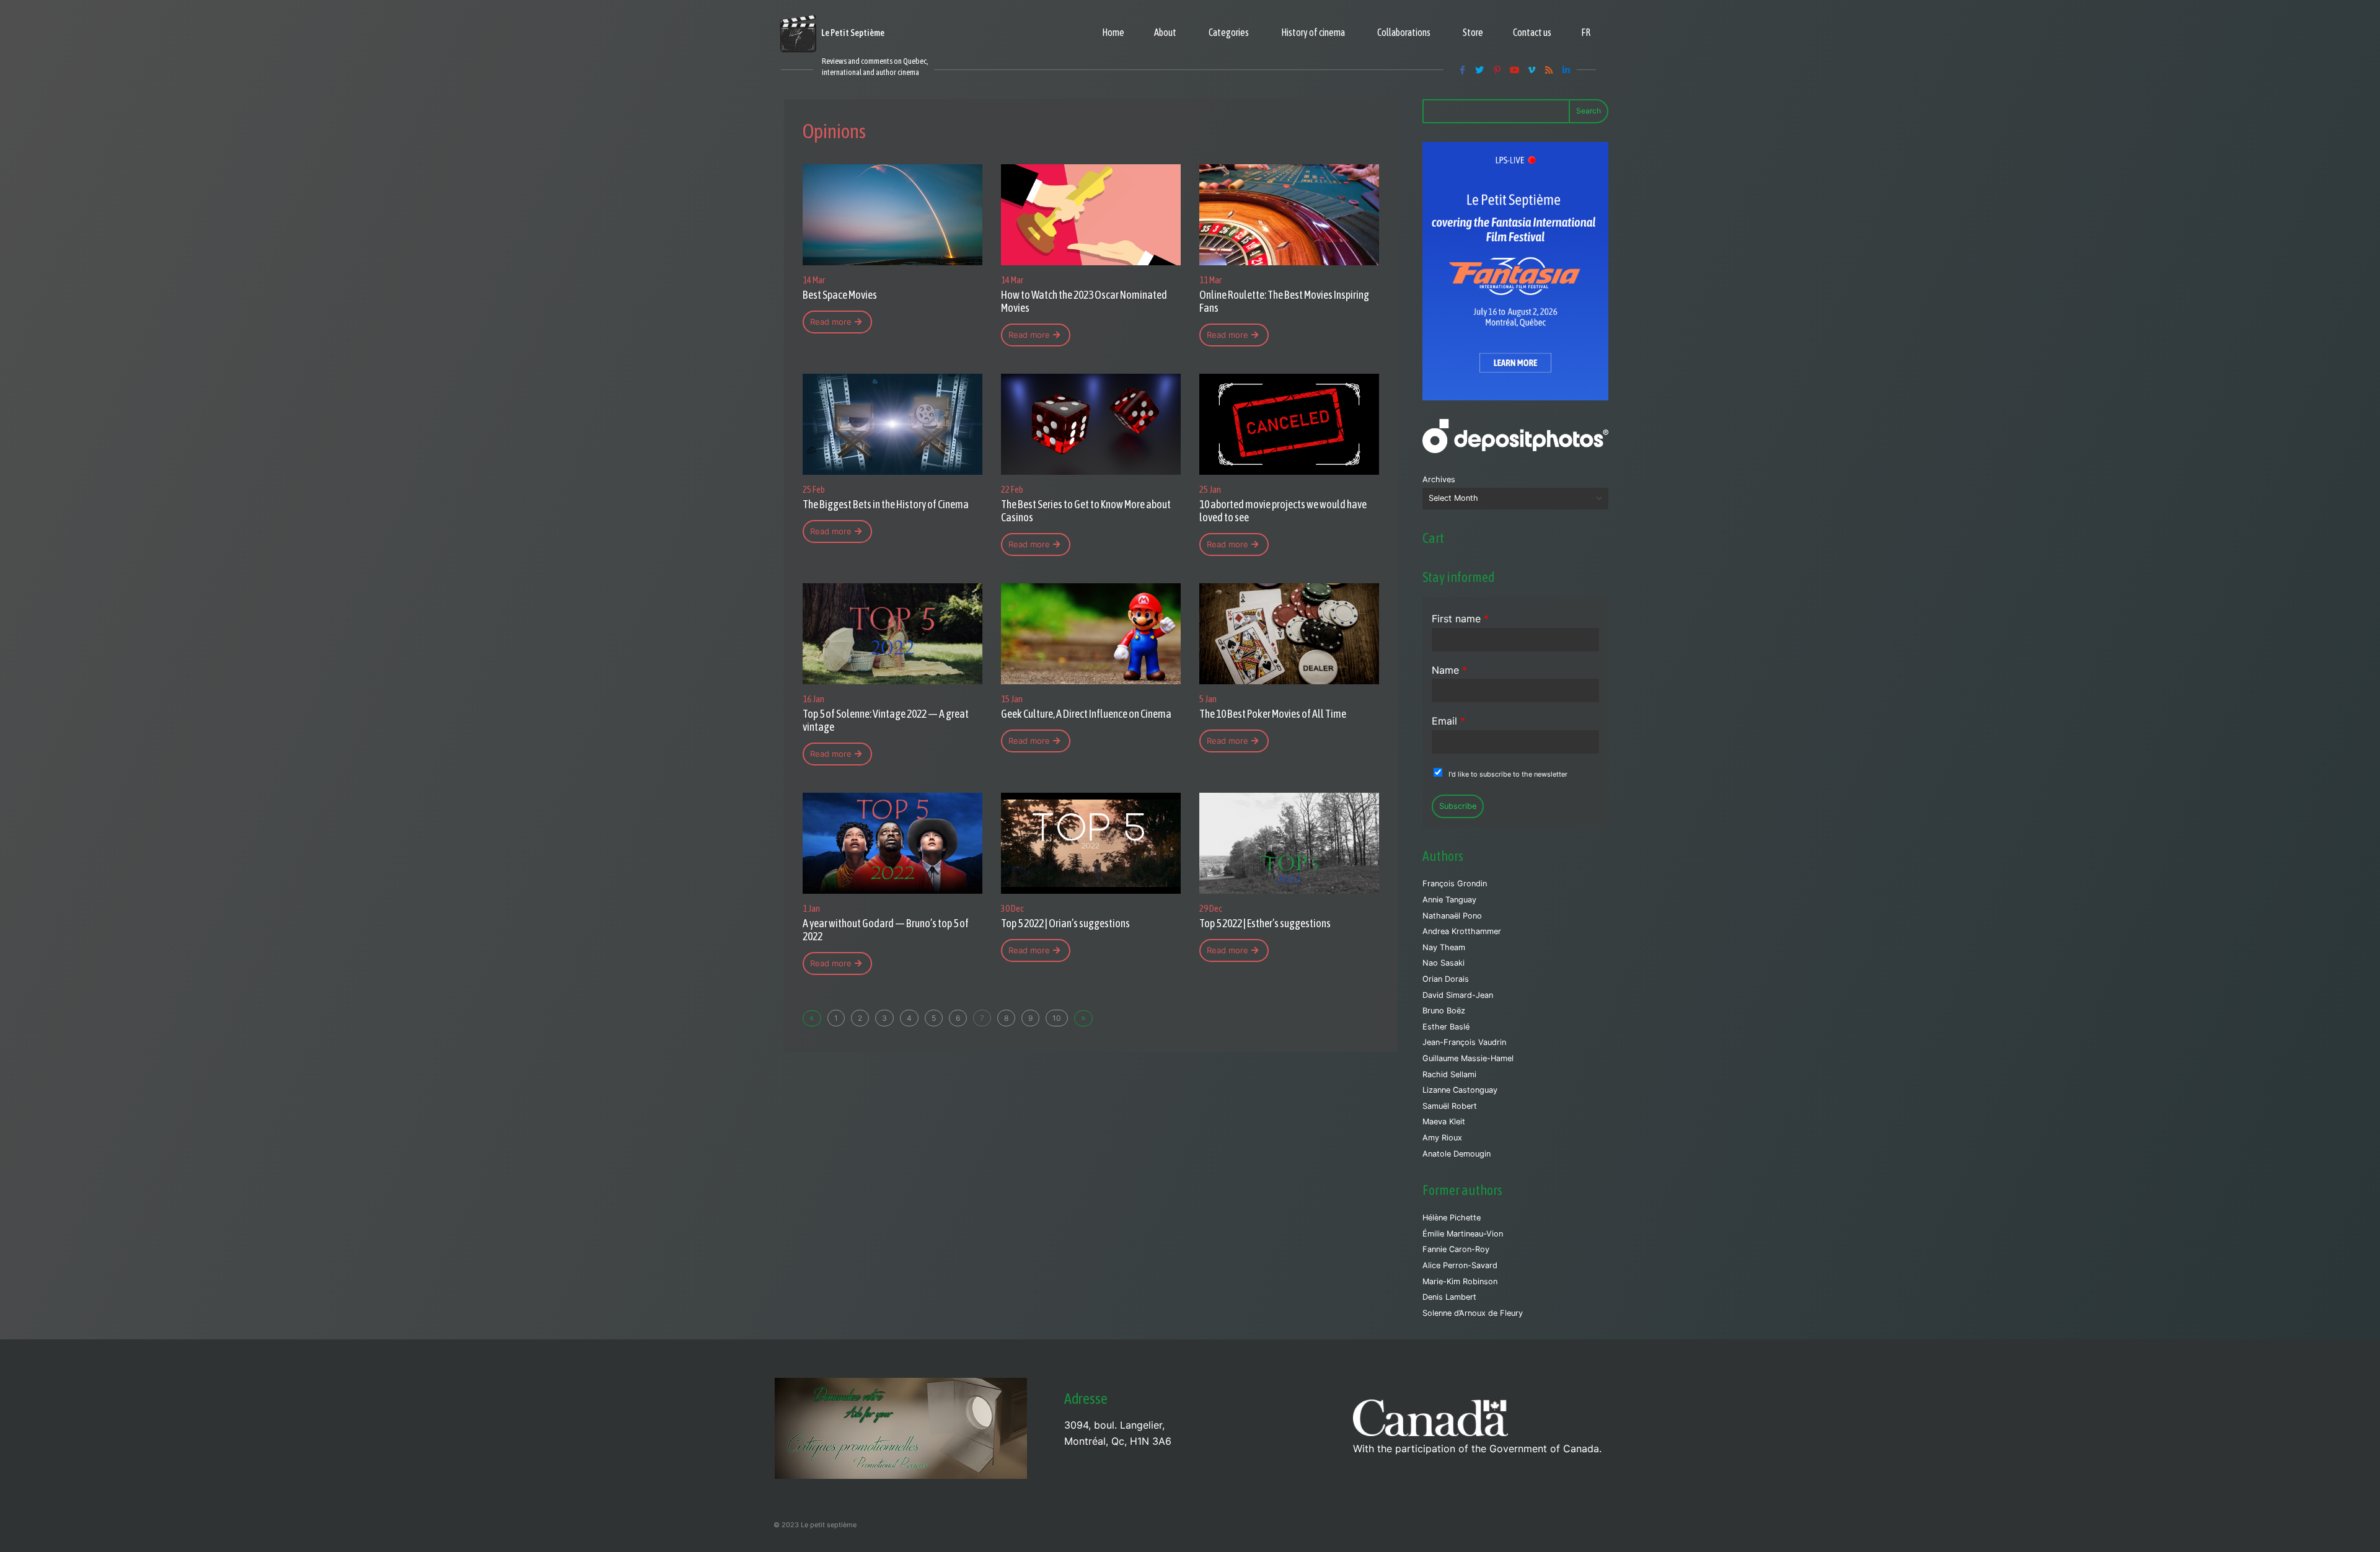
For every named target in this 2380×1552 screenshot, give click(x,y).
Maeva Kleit (1444, 1122)
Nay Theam (1444, 947)
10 (1057, 1018)
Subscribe (1458, 806)
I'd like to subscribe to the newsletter (1508, 774)
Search (1589, 111)
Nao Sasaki (1443, 963)
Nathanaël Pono (1452, 916)
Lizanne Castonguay (1460, 1090)
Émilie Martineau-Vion (1463, 1234)
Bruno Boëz (1444, 1011)
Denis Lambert (1449, 1297)
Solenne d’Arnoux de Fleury (1473, 1313)
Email (1448, 721)
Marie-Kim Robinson (1460, 1281)
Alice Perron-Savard (1460, 1265)
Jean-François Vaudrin (1464, 1042)
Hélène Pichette (1452, 1218)
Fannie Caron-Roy (1456, 1249)
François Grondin (1455, 884)
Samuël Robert (1450, 1106)
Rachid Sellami (1449, 1074)
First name (1460, 619)
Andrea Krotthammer (1462, 931)
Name (1449, 670)
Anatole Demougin (1457, 1154)
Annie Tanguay (1449, 900)
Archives (1439, 479)
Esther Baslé (1446, 1027)
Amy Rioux (1442, 1138)
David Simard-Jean (1458, 995)
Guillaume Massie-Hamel (1468, 1058)
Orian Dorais (1446, 979)
